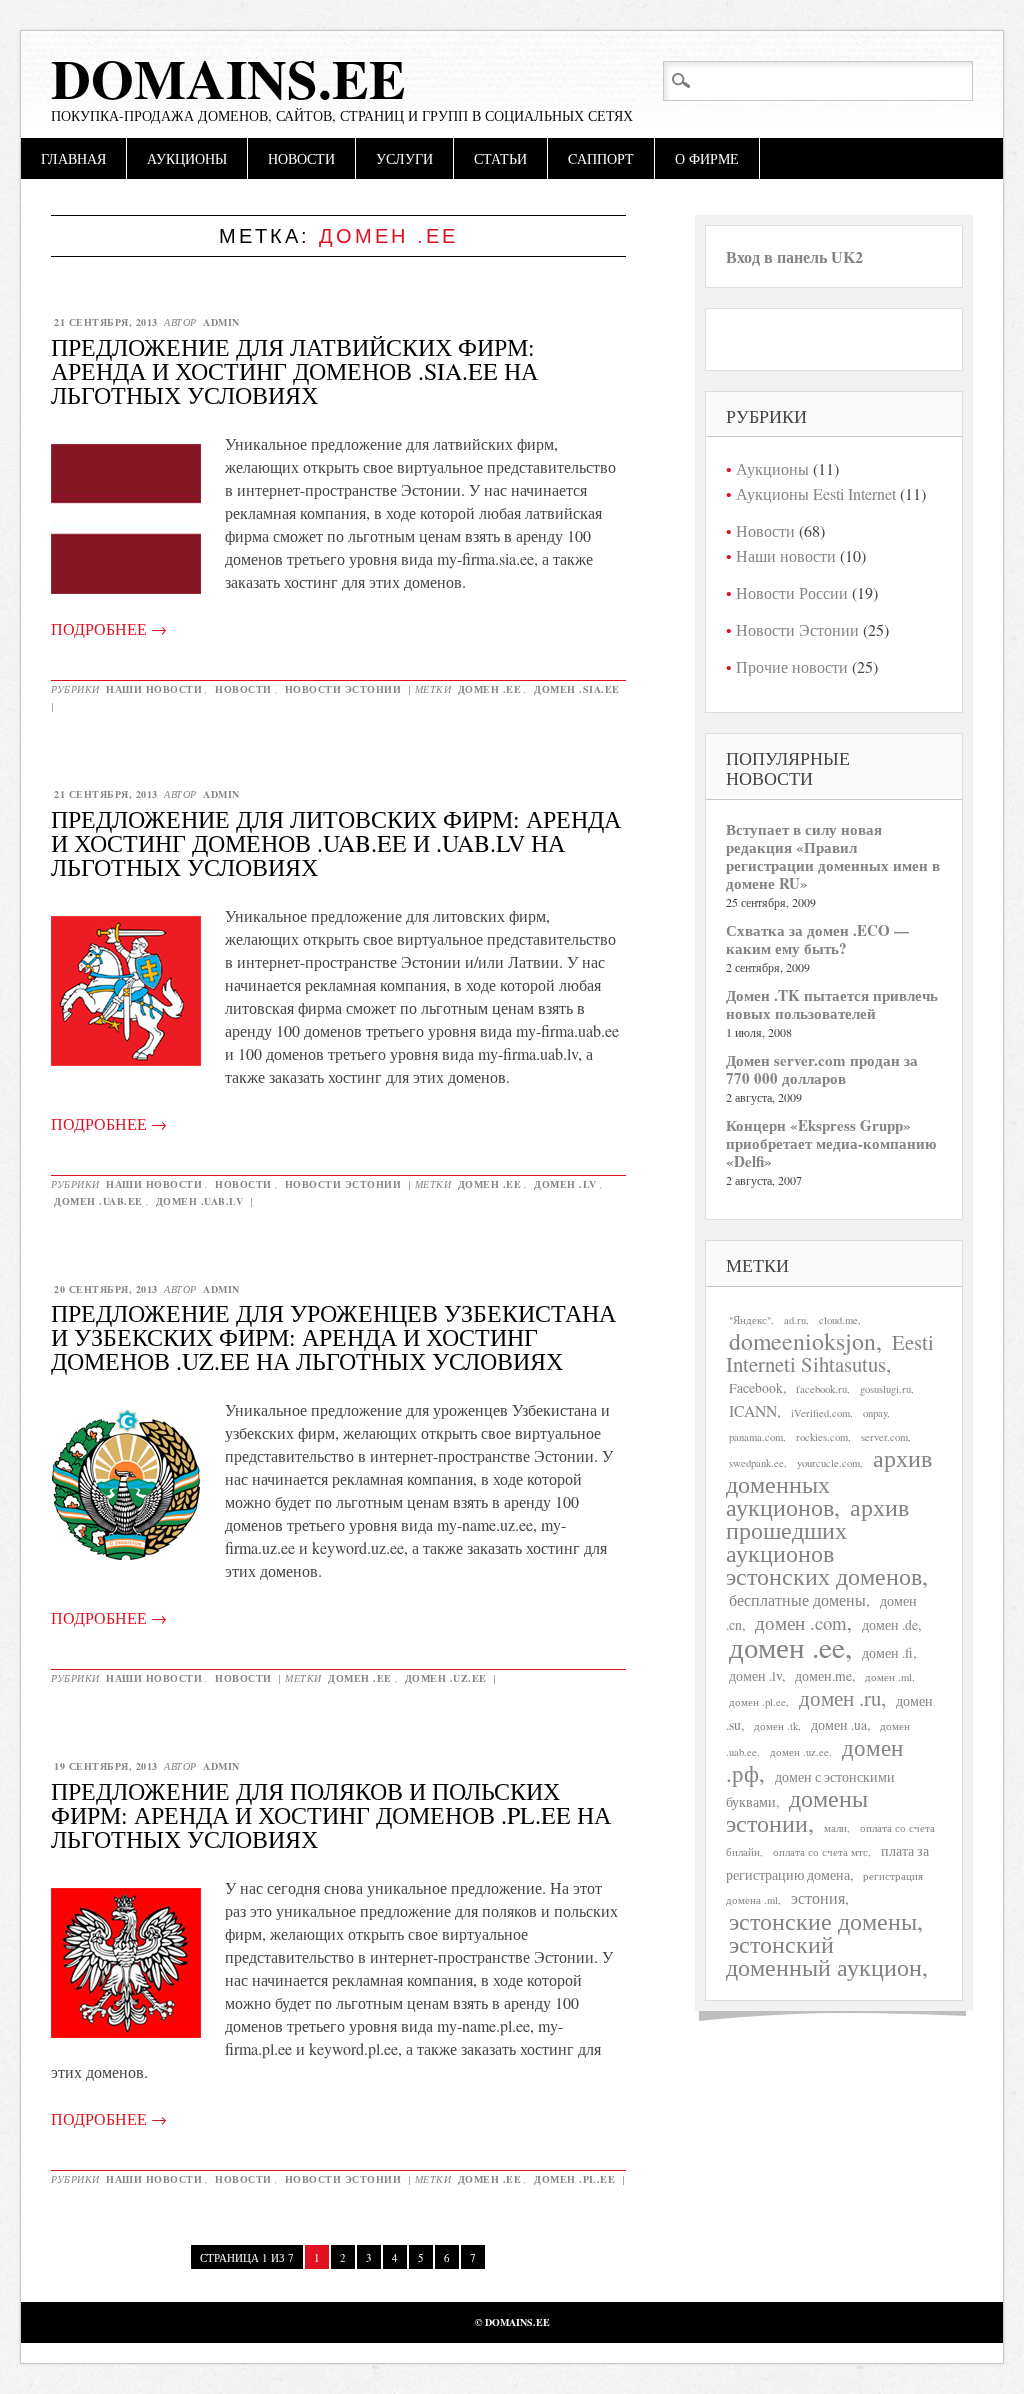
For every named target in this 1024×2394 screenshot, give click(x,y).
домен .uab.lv (200, 1201)
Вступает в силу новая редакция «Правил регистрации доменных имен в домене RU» (833, 856)
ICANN (753, 1410)
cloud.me (838, 1320)
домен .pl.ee (574, 2179)
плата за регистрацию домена (827, 1863)
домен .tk (776, 1726)
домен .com (801, 1622)
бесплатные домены (797, 1599)
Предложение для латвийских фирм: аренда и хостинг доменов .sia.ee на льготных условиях (294, 371)
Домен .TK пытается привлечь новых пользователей (832, 1004)
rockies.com (822, 1437)
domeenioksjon (802, 1341)
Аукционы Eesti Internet (816, 493)
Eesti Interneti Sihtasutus (830, 1353)
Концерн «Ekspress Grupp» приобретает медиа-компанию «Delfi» (831, 1143)
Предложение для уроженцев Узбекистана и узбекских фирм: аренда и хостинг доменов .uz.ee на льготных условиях (333, 1337)
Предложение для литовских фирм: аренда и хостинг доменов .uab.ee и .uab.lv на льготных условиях (336, 843)
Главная (73, 158)
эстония (818, 1897)
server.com (884, 1437)
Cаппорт (601, 158)
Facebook (756, 1388)
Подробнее (109, 628)
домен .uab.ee (98, 1201)
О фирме (707, 158)
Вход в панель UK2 (794, 256)
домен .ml (888, 1677)
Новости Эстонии (343, 689)
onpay (875, 1413)
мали (835, 1828)
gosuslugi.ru (885, 1389)
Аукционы (187, 158)
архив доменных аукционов (829, 1482)
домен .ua (839, 1725)
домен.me (823, 1676)
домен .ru (840, 1698)
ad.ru (795, 1320)
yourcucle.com (828, 1463)
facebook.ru (821, 1389)
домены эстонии (797, 1810)
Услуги (404, 158)
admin (221, 322)
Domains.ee (228, 78)
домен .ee (490, 689)
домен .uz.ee (446, 1678)
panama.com (756, 1437)
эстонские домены (823, 1921)
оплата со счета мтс (820, 1852)
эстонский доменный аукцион (824, 1955)
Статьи (500, 158)
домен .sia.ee (577, 689)
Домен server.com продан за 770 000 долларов (822, 1069)
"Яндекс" (750, 1320)
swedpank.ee (756, 1463)
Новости (301, 158)
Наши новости (154, 689)
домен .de (890, 1625)
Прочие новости (792, 666)
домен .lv (565, 1184)
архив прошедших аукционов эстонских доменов (824, 1541)
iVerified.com (820, 1413)
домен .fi (887, 1653)
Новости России (792, 592)
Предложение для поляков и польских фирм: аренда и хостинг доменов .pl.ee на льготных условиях (331, 1815)
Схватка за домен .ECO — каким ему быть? (817, 939)
